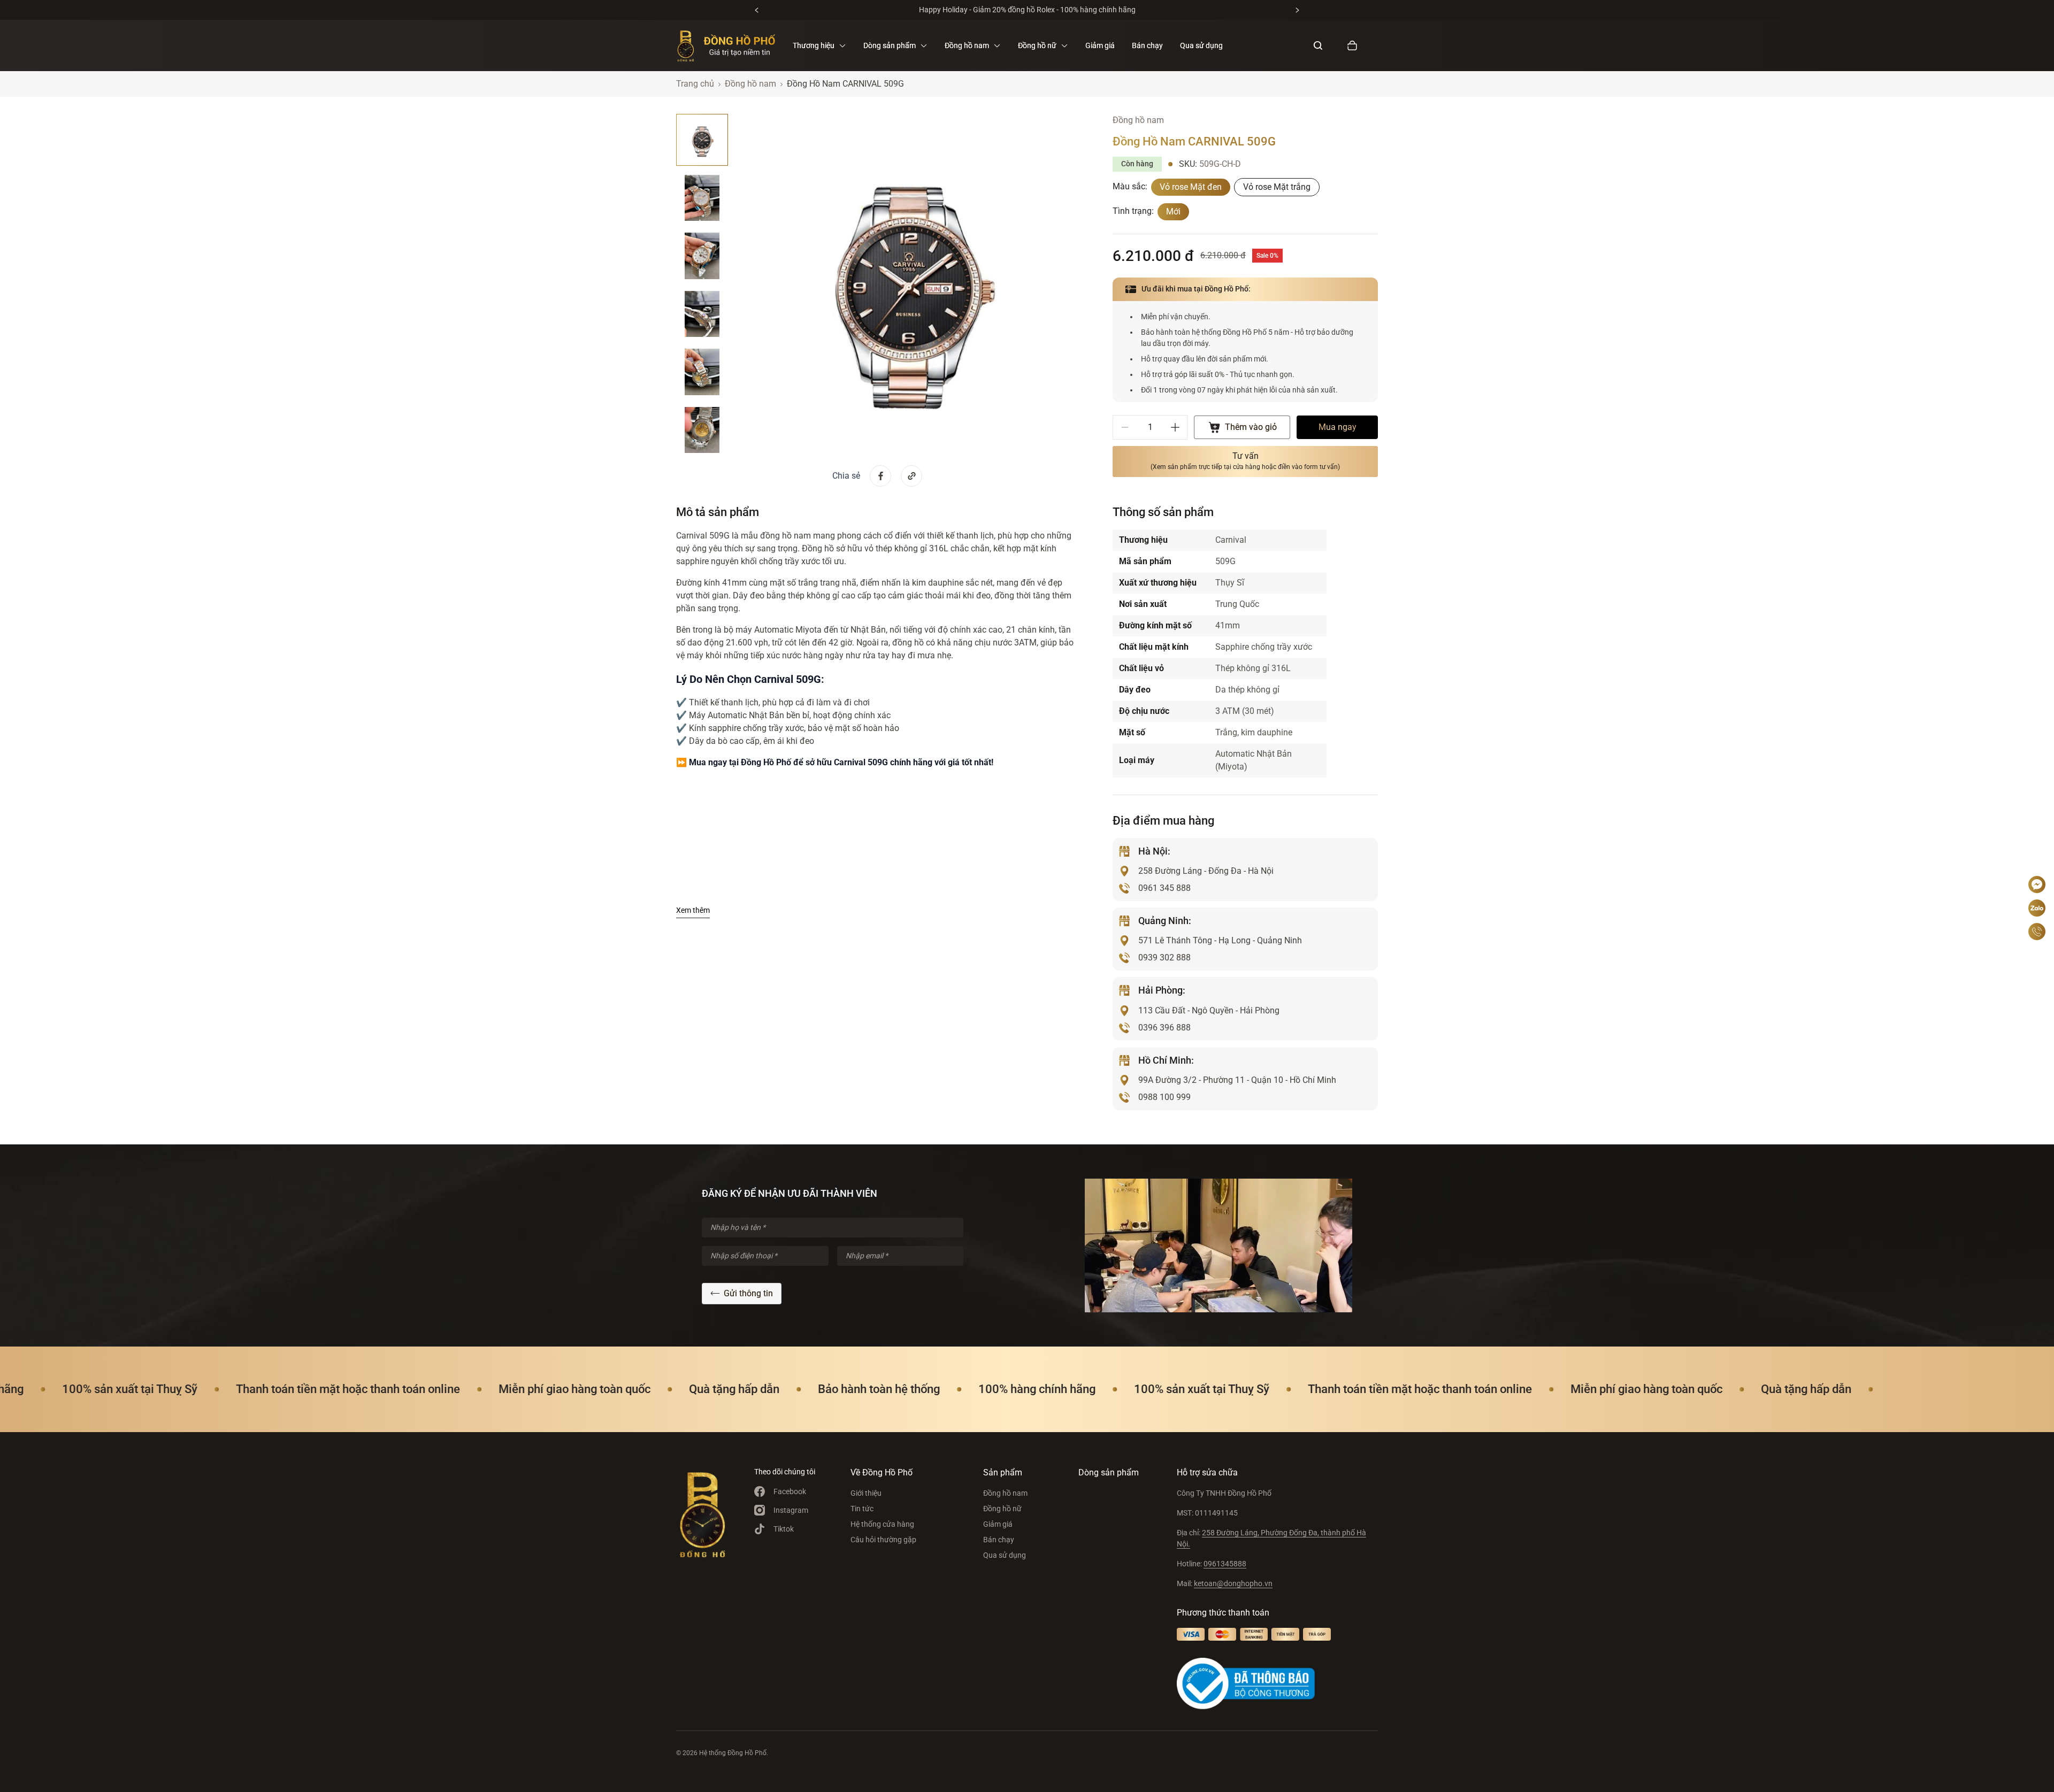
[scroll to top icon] (2037, 852)
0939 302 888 (1164, 957)
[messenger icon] (2037, 885)
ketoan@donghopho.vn (1233, 1583)
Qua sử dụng (1201, 45)
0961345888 (1225, 1564)
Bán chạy (1147, 45)
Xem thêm (693, 910)
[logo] (726, 45)
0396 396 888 (1164, 1028)
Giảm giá (1100, 45)
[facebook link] (880, 476)
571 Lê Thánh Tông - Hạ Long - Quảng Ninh (1220, 940)
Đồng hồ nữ (1002, 1509)
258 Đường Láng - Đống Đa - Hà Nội (1206, 871)
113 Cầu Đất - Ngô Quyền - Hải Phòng (1209, 1010)
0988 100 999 (1164, 1097)
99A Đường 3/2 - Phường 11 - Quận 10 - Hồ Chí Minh (1237, 1080)
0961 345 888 (1164, 888)
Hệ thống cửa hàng (882, 1524)
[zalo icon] (2037, 908)
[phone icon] (2037, 932)
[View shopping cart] (1352, 45)
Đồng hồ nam (1005, 1493)
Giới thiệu (866, 1493)
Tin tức (862, 1509)
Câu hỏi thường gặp (883, 1540)
